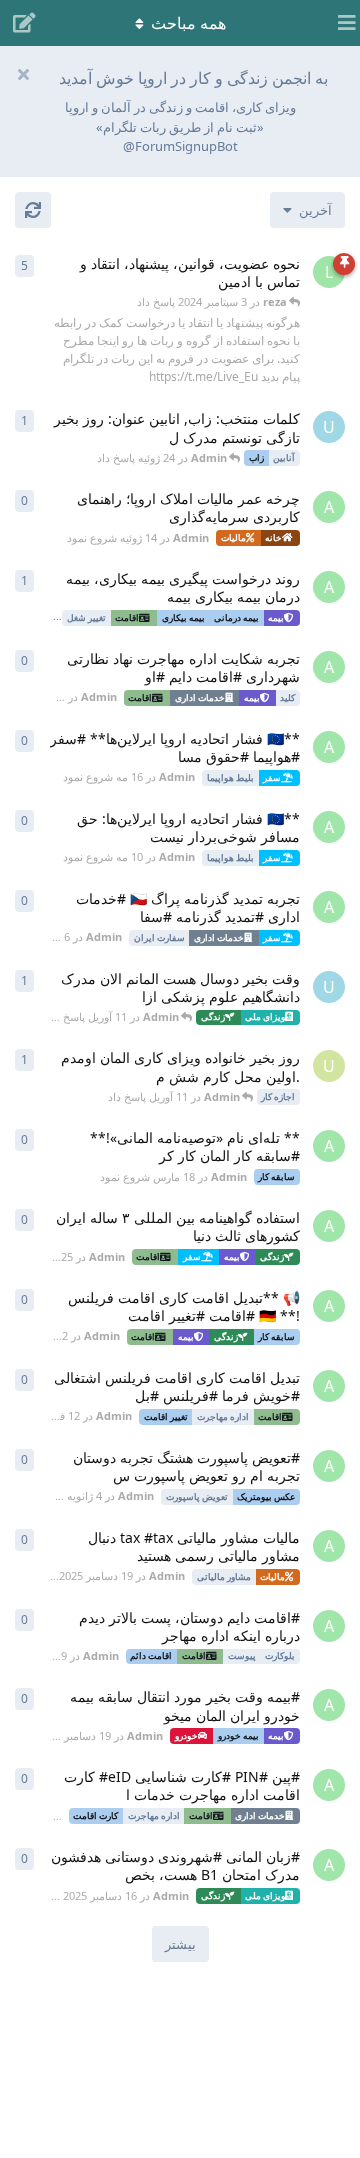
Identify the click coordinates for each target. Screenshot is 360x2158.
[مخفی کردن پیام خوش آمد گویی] (23, 74)
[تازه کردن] (33, 210)
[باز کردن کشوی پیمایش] (340, 23)
